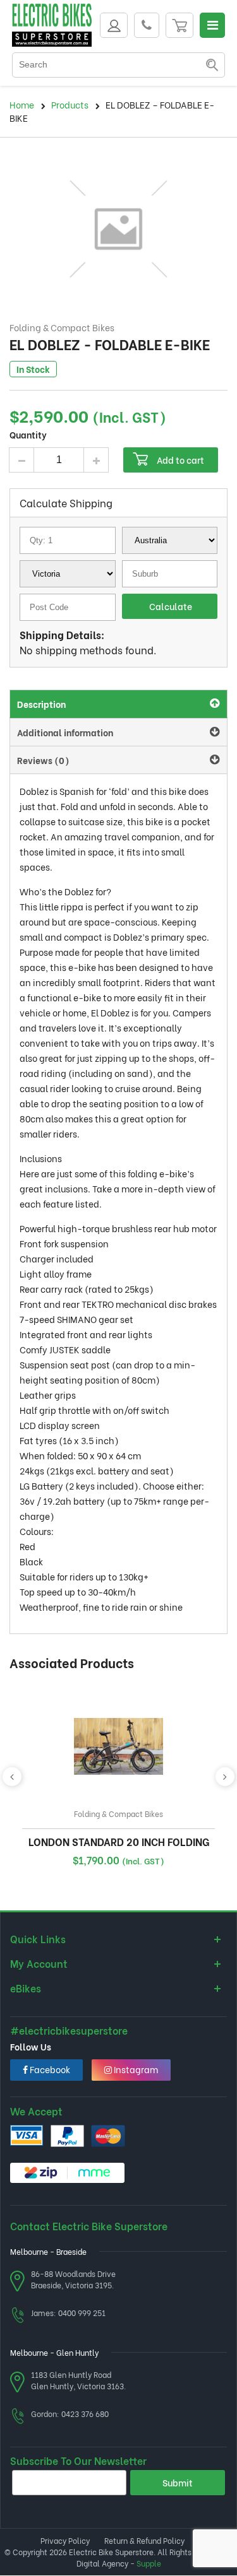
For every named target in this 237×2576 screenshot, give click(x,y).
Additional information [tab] (65, 732)
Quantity (28, 434)
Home (22, 104)
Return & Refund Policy (144, 2540)
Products (70, 104)
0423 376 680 (85, 2414)
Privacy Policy (65, 2540)
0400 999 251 (82, 2313)
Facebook (49, 2069)
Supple (149, 2563)
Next (225, 1777)
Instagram (135, 2069)
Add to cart (180, 460)
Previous (12, 1777)
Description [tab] (41, 704)
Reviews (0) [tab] (43, 760)
